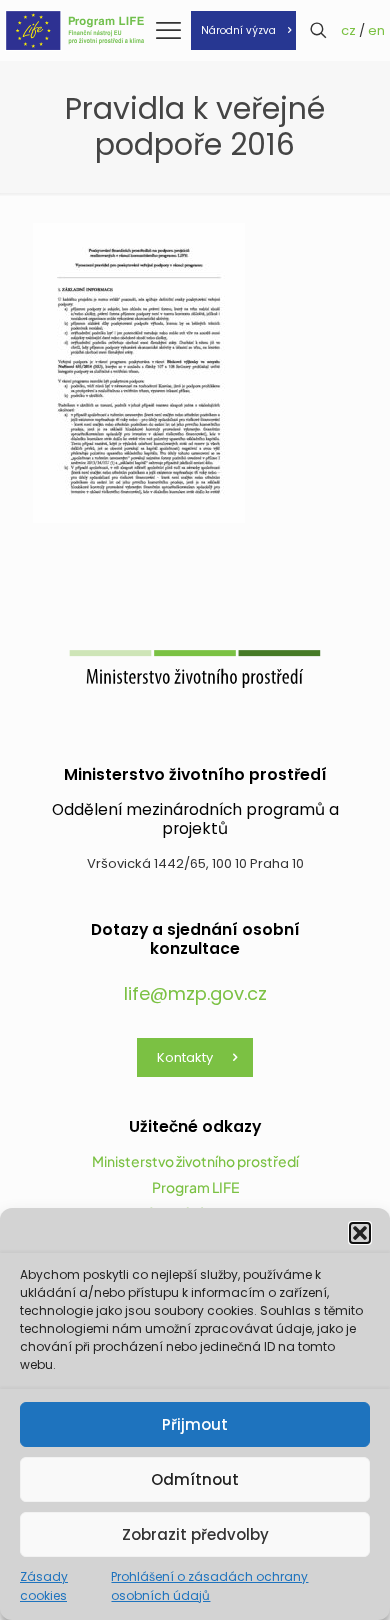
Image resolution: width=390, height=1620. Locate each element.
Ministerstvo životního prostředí (195, 1161)
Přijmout (195, 1424)
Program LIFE (195, 1187)
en (376, 30)
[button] (360, 1233)
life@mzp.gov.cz (195, 993)
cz (348, 30)
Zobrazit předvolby (195, 1534)
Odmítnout (195, 1479)
